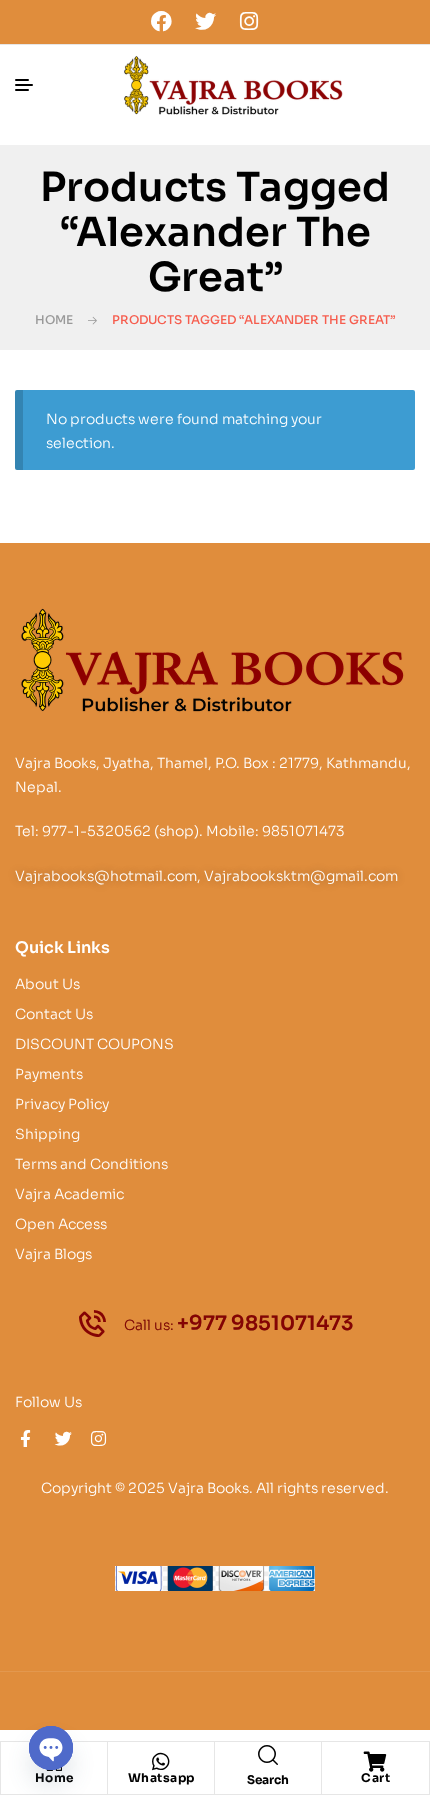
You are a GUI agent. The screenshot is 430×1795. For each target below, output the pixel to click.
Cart (375, 1777)
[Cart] (376, 1762)
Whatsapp (161, 1777)
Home (54, 319)
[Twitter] (205, 21)
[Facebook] (162, 21)
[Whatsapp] (161, 1762)
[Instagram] (249, 21)
